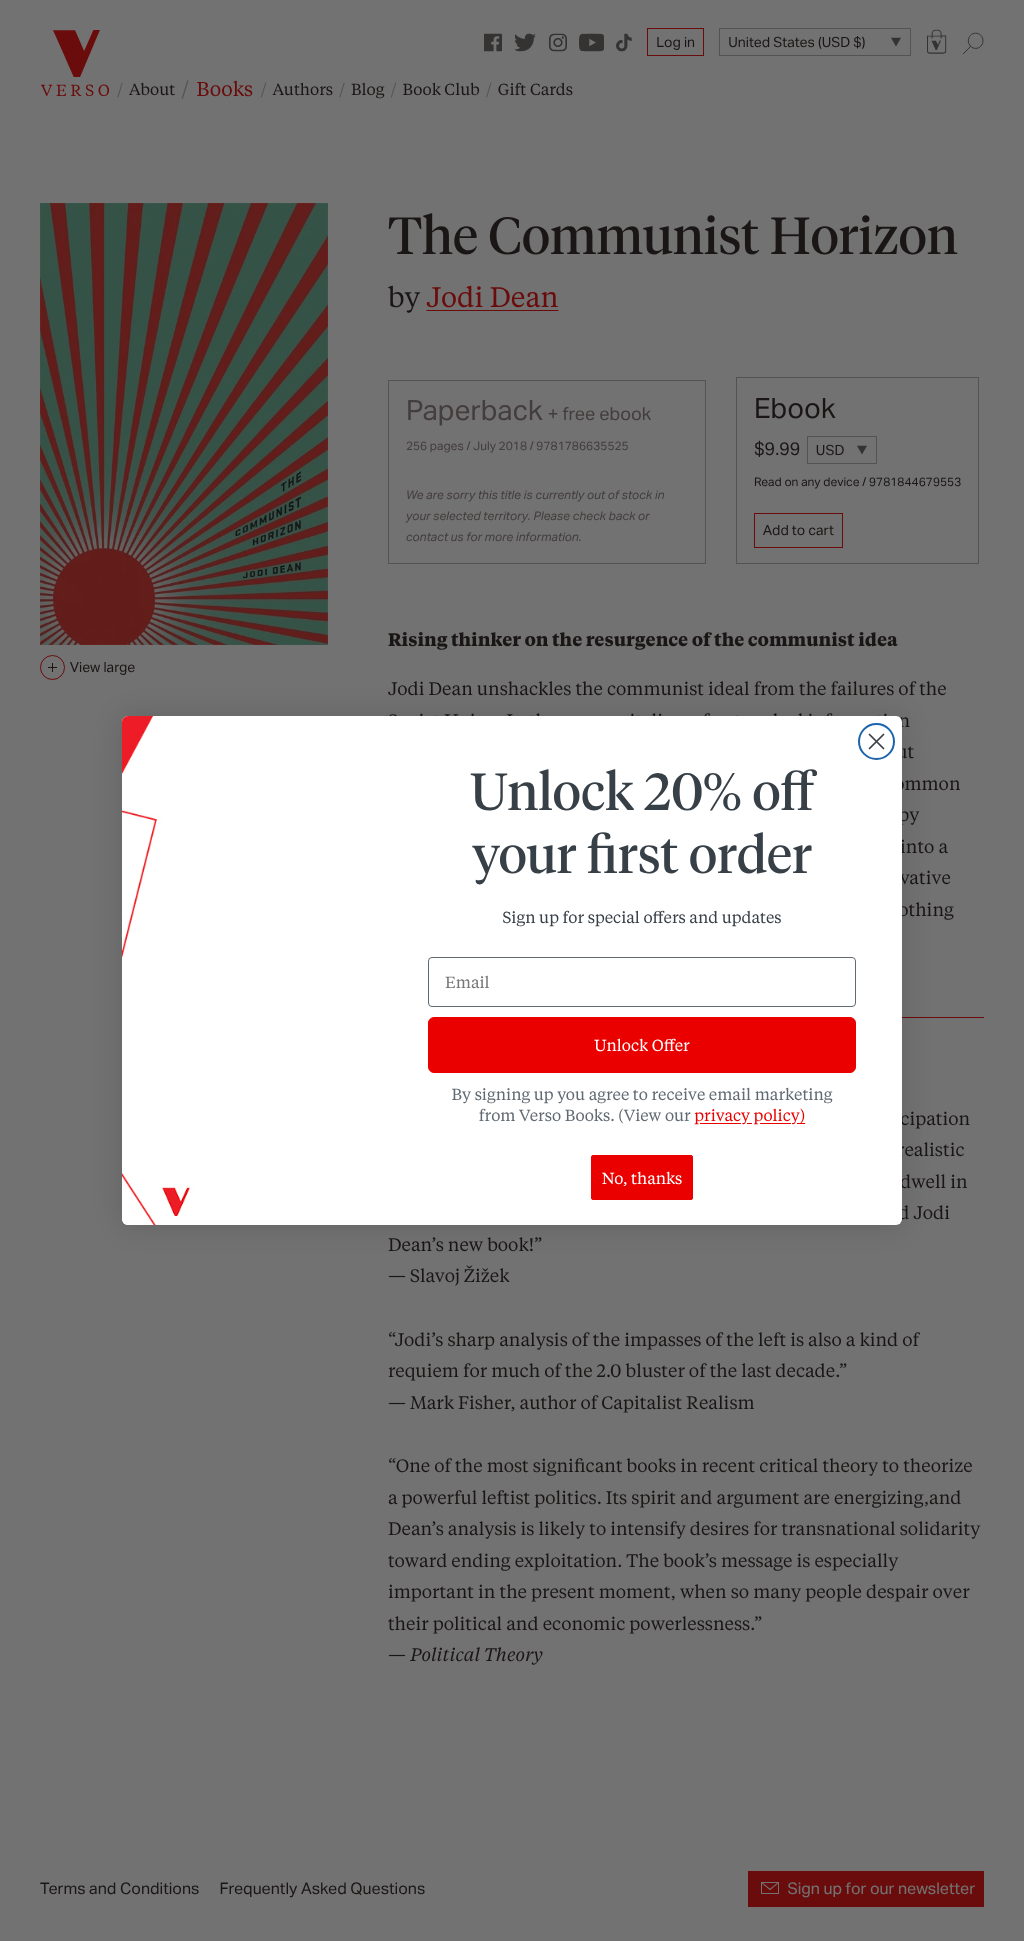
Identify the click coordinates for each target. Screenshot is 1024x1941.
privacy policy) (749, 1114)
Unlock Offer (641, 1044)
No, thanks (642, 1177)
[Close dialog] (876, 741)
